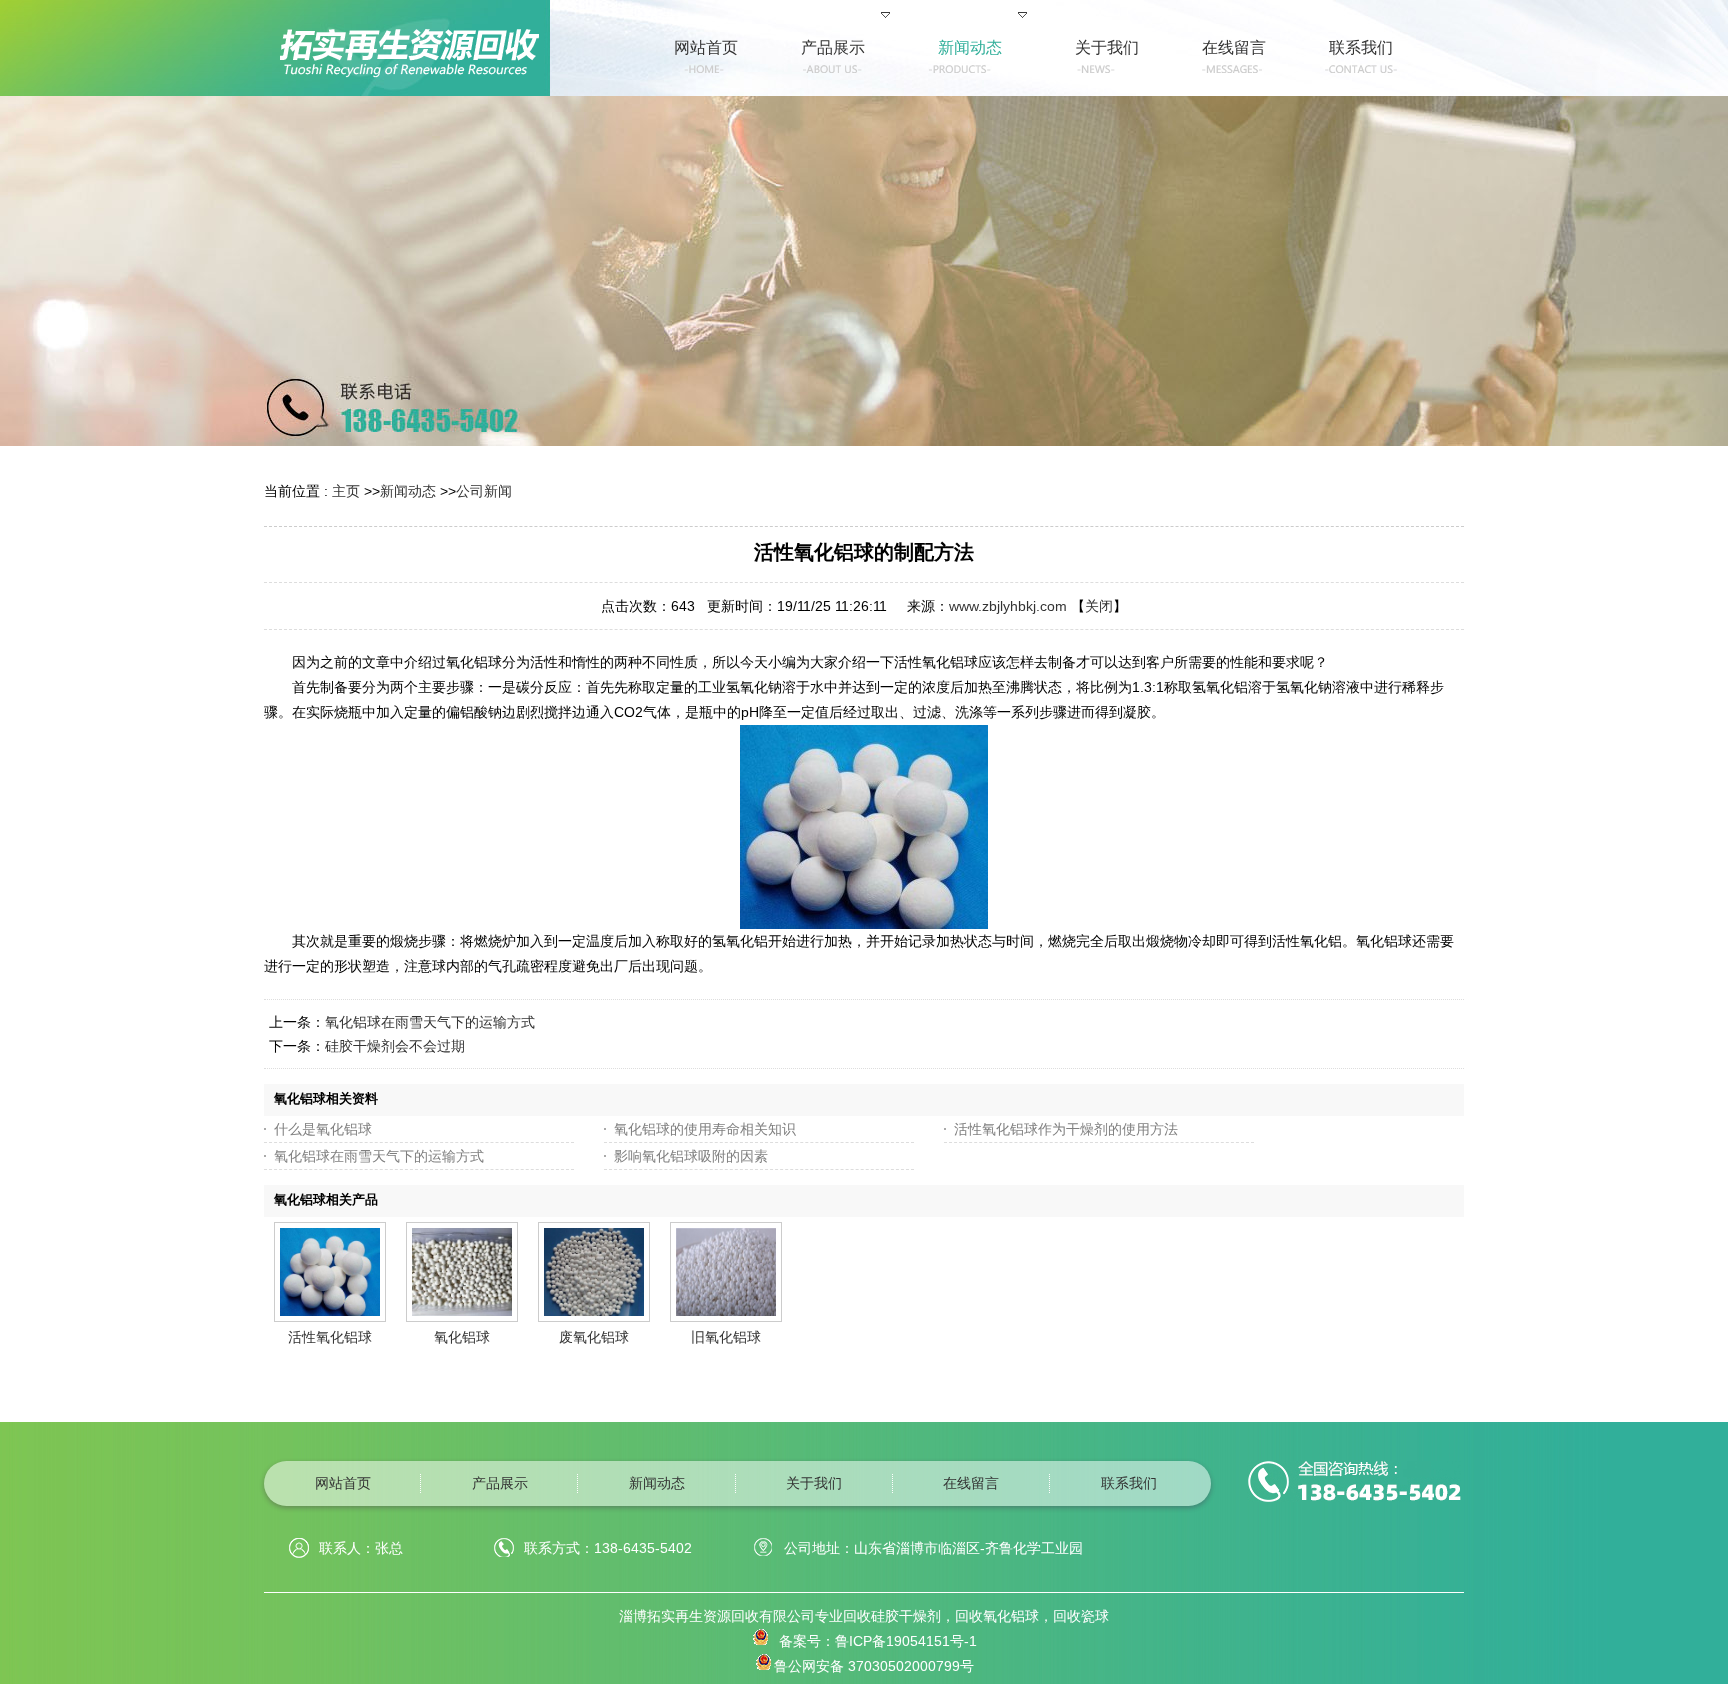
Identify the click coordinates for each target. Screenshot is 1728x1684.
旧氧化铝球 (726, 1337)
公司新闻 (484, 491)
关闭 (1099, 606)
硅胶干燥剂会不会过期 (395, 1046)
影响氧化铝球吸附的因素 (691, 1156)
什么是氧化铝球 (323, 1129)
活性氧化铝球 (330, 1337)
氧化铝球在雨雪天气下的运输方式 (430, 1022)
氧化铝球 (462, 1337)
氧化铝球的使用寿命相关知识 (705, 1129)
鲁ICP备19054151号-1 (906, 1641)
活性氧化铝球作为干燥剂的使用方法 (1066, 1129)
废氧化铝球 (594, 1337)
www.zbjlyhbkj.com (1008, 606)
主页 (346, 491)
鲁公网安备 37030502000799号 (874, 1666)
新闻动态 (408, 491)
